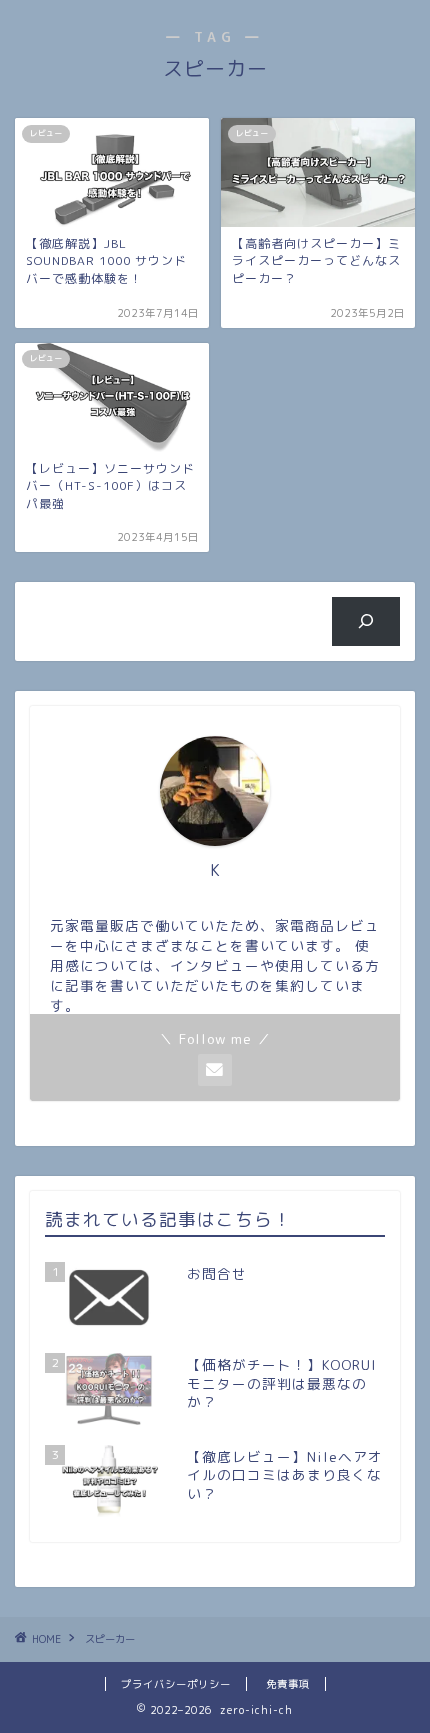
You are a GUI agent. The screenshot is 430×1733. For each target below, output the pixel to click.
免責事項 (288, 1684)
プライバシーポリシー (176, 1684)
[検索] (366, 621)
